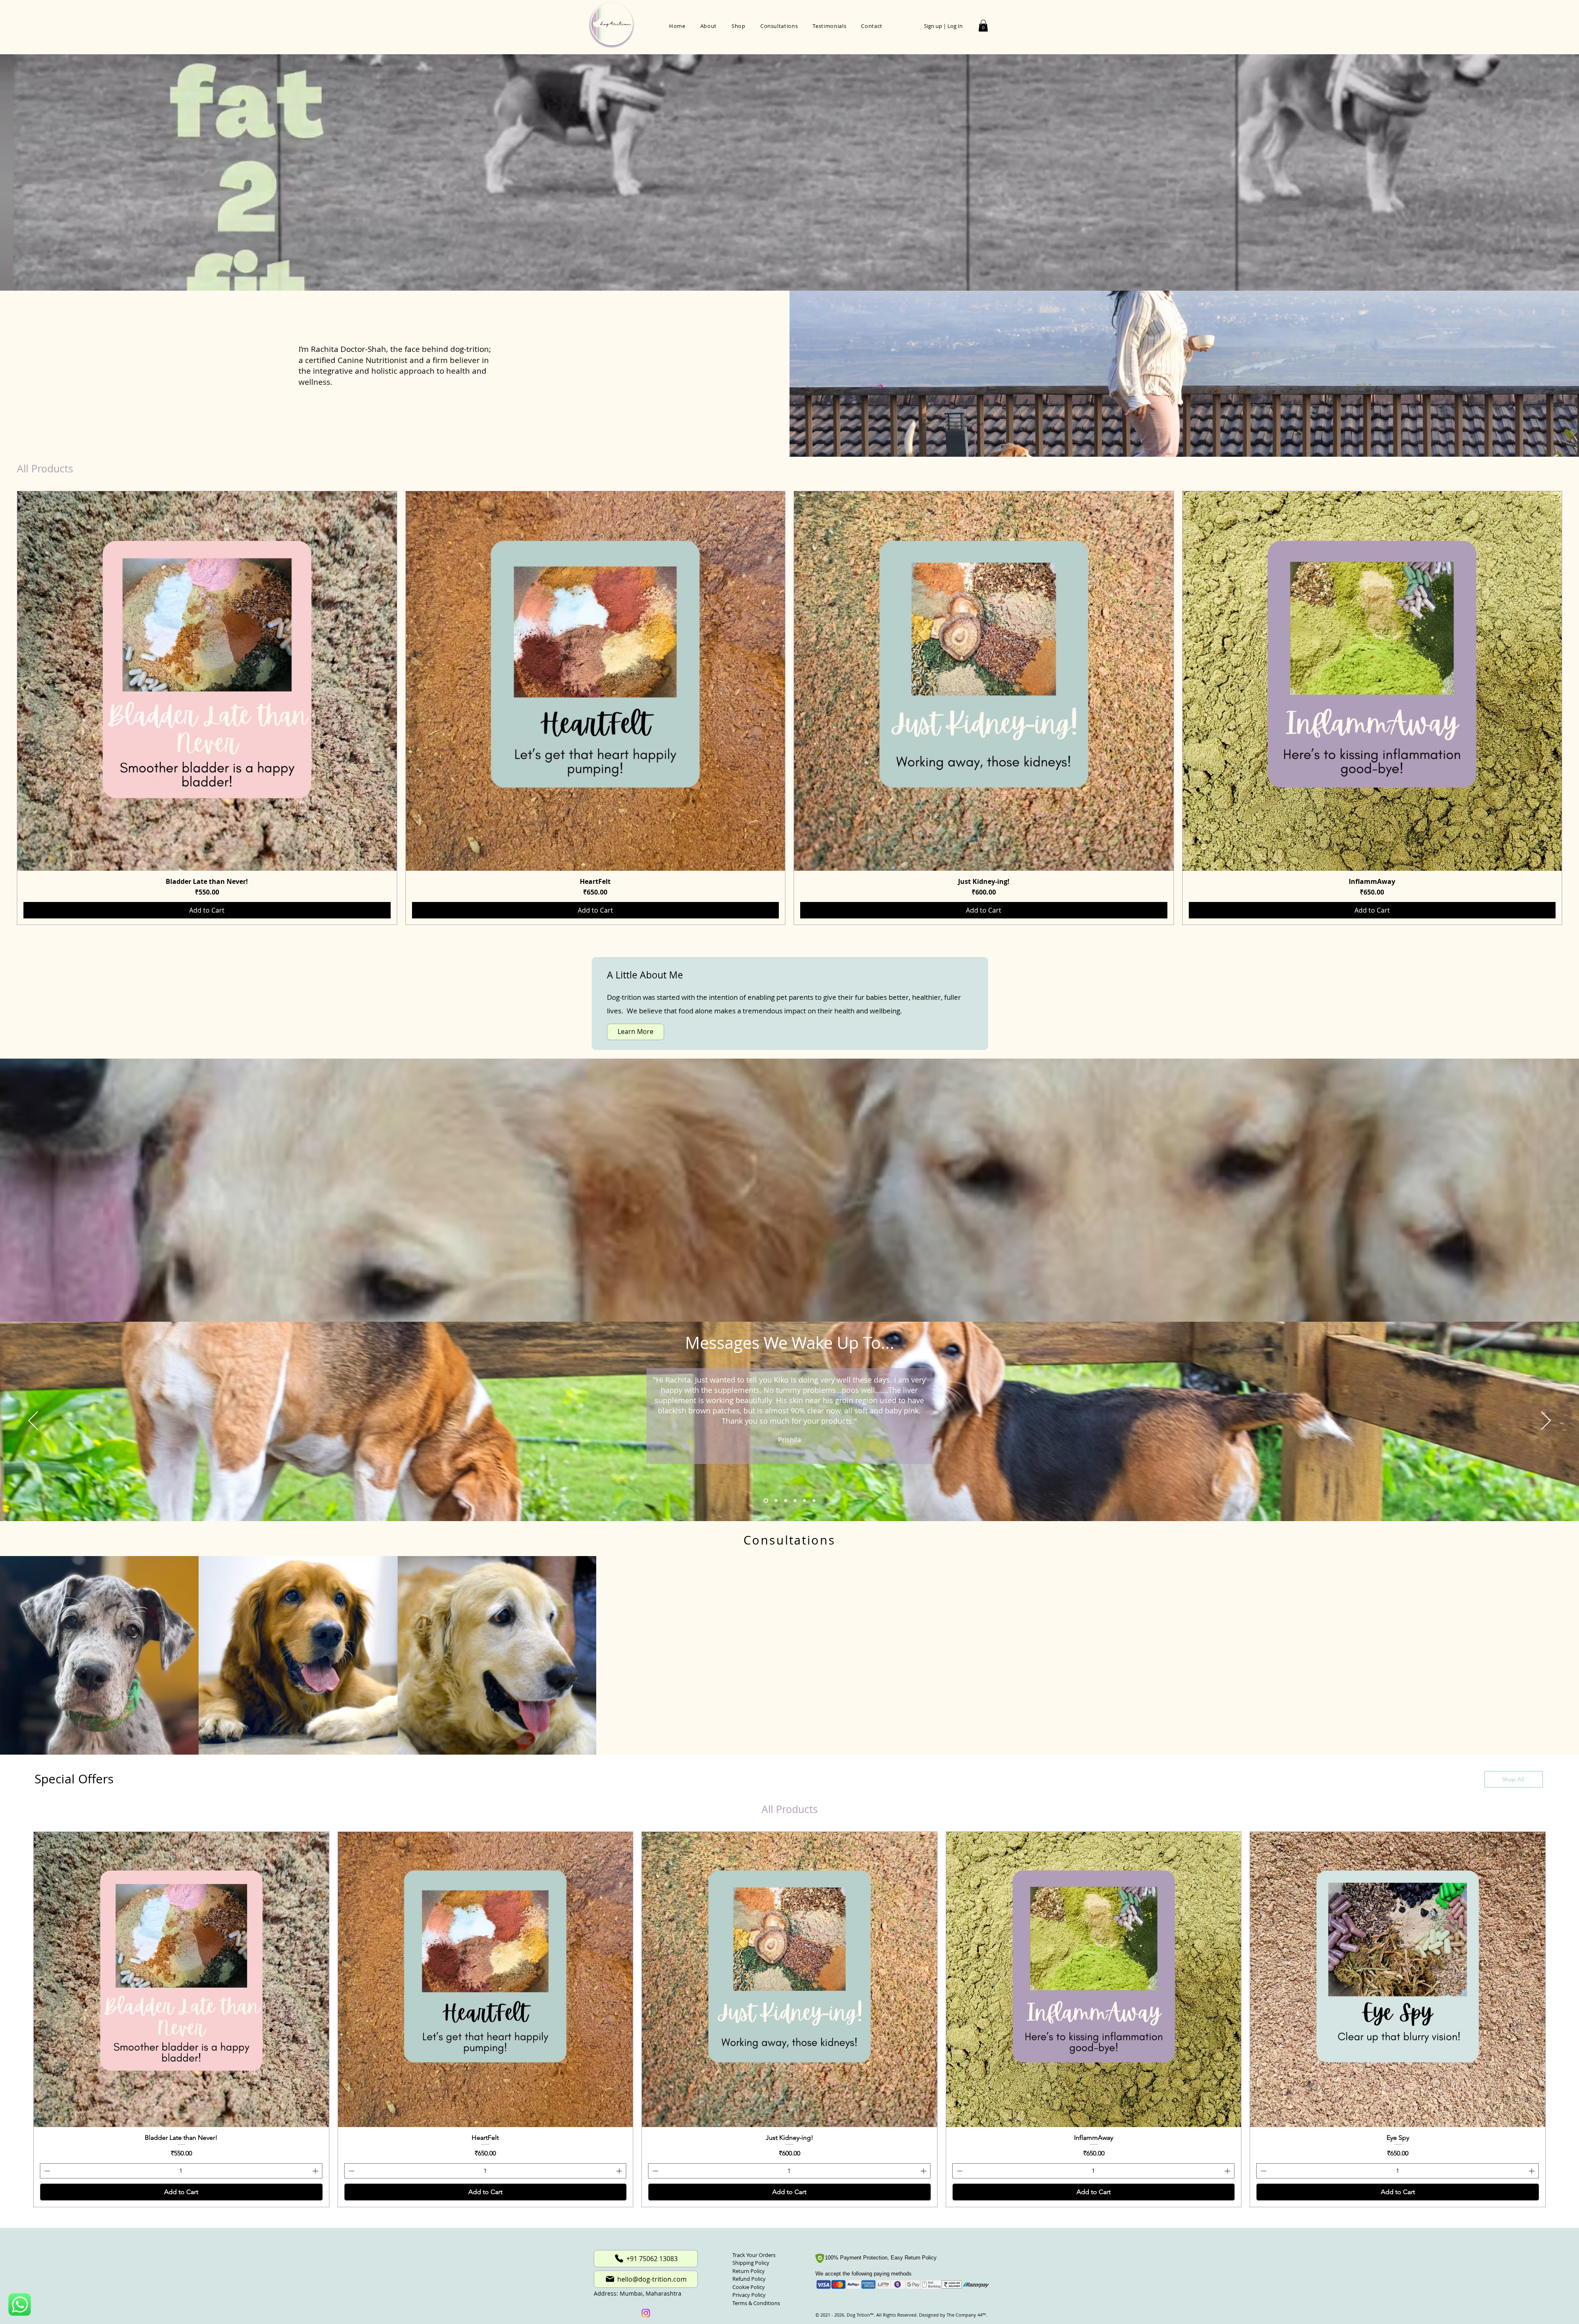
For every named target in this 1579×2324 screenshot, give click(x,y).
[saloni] (793, 1500)
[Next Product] (1574, 708)
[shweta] (774, 1500)
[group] (789, 708)
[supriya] (813, 1500)
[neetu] (803, 1500)
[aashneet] (784, 1500)
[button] (983, 26)
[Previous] (33, 1421)
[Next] (1546, 1421)
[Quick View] (207, 681)
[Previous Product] (5, 708)
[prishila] (765, 1500)
